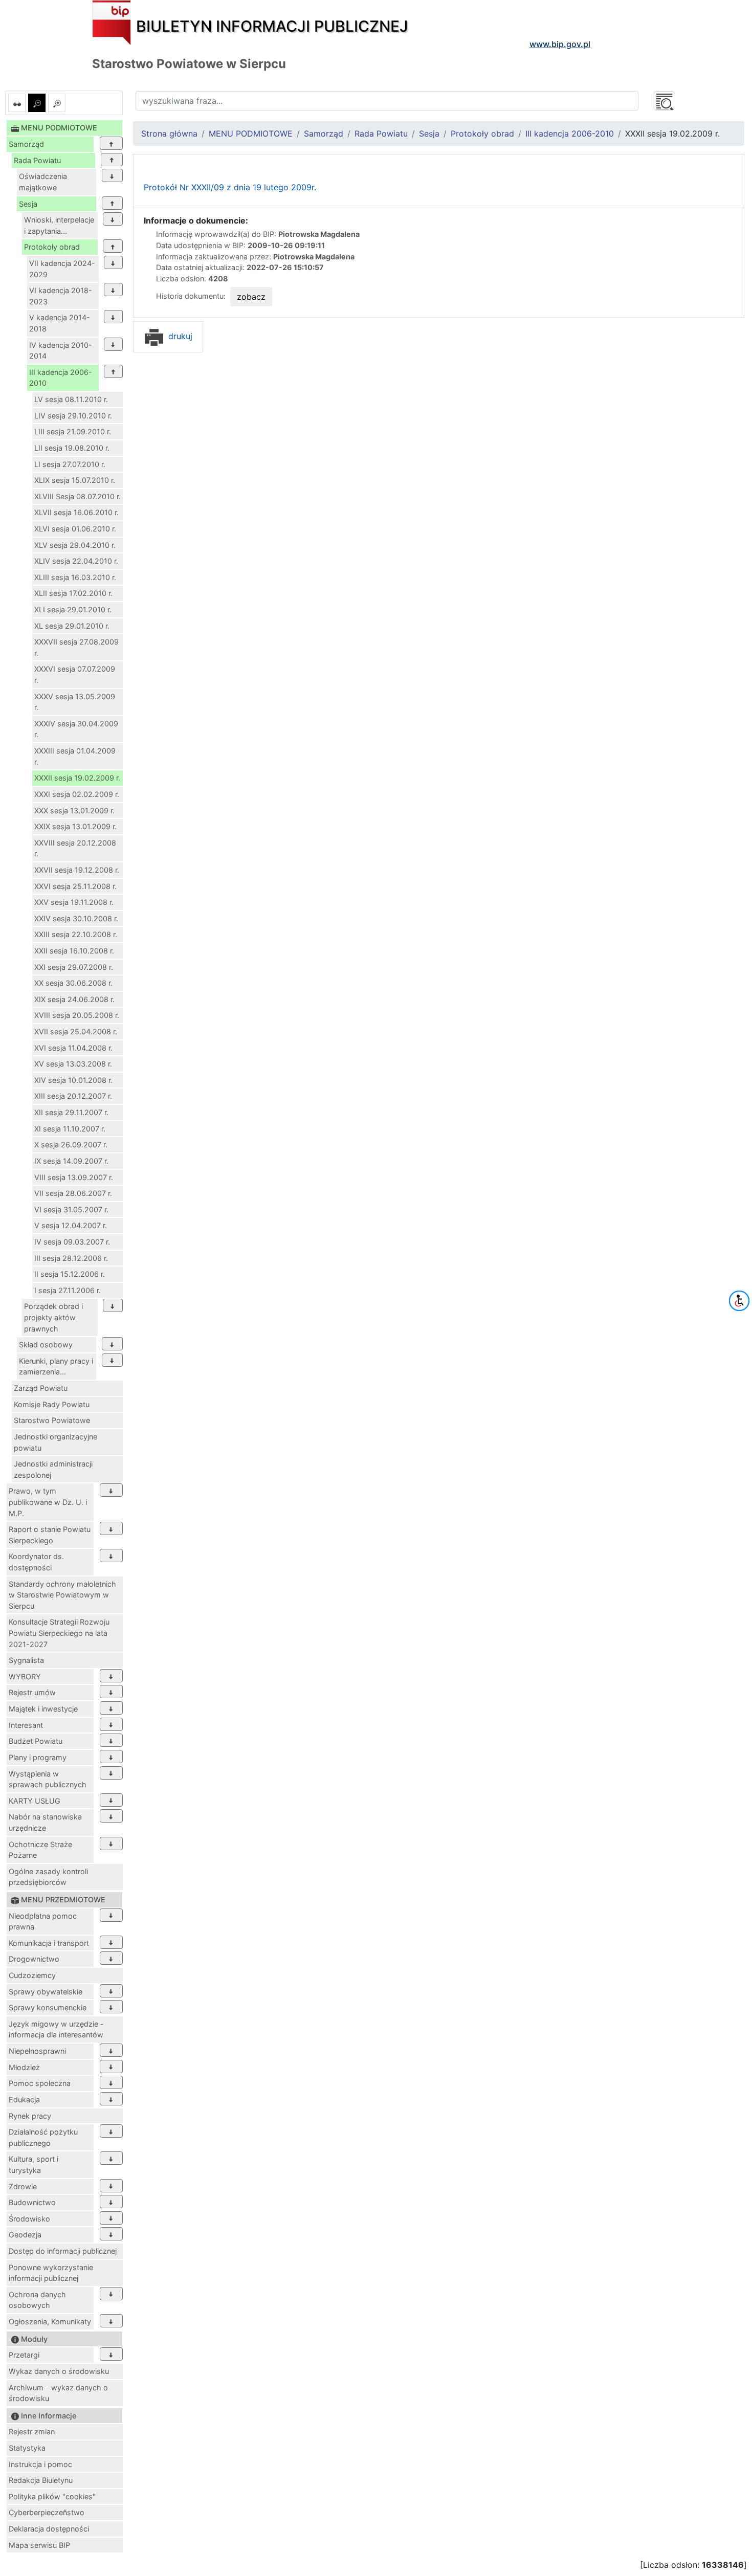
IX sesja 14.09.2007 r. (71, 1161)
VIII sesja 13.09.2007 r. (74, 1177)
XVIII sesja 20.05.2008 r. (77, 1015)
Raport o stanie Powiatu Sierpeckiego (50, 1535)
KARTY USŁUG (35, 1801)
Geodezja (25, 2235)
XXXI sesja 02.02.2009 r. (77, 794)
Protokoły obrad (52, 247)
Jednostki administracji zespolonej (53, 1469)
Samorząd (26, 144)
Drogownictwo (34, 1959)
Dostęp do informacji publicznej (63, 2251)
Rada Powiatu (37, 160)
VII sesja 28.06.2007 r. (73, 1193)
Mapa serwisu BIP (39, 2545)
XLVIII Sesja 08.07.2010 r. (78, 496)
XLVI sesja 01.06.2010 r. (75, 529)
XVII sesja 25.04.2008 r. (76, 1031)
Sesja (28, 204)
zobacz (251, 297)
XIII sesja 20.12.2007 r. (73, 1096)
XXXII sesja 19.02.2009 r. (77, 778)
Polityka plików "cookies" (52, 2496)
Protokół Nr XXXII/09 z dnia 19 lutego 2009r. (230, 187)
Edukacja (24, 2100)
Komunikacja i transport (49, 1943)
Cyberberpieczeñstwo (47, 2512)
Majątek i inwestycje (43, 1709)
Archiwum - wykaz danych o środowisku (58, 2393)
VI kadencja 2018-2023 (61, 296)
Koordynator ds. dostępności (36, 1562)
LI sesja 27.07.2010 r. (70, 464)
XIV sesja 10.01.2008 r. (73, 1080)
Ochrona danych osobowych (37, 2300)
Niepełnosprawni (37, 2051)
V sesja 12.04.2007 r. (71, 1225)
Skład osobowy (46, 1345)
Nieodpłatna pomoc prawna (43, 1922)
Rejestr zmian (32, 2431)
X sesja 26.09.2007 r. (71, 1145)
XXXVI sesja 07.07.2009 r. (75, 674)
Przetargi (24, 2355)
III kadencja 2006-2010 (61, 378)
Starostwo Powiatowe (52, 1420)
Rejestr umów (32, 1692)
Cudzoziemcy (32, 1975)
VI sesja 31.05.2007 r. (71, 1209)
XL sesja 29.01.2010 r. (72, 626)
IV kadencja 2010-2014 (61, 351)
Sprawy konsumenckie (48, 2007)
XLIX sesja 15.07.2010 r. (75, 480)
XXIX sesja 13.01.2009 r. (75, 826)
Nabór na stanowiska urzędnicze (45, 1822)
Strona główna (169, 134)
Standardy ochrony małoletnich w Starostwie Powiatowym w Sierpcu (62, 1595)
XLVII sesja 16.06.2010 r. (76, 512)
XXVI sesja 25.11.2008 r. (75, 886)
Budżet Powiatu (36, 1741)
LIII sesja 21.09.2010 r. (73, 431)
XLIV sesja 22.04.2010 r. (76, 561)
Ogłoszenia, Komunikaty (50, 2322)
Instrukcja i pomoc (40, 2464)
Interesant (26, 1725)
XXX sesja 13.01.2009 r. (74, 810)
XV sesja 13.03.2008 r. (73, 1064)
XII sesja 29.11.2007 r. (71, 1112)
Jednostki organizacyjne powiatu (56, 1442)
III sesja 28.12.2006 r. (71, 1258)
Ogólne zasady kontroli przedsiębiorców (48, 1877)
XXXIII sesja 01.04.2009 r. (75, 756)
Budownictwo (32, 2202)
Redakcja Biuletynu (41, 2480)
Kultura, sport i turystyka (34, 2164)
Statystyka (27, 2448)
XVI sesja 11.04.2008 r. (73, 1048)
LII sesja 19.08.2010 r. (72, 448)
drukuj (179, 336)
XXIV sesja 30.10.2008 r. (76, 918)
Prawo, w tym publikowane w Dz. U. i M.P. (48, 1502)
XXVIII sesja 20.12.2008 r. (75, 848)
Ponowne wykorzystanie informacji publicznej (51, 2273)
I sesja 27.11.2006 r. (68, 1290)
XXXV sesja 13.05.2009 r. (75, 702)
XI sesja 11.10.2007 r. (70, 1129)
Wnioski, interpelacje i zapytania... (59, 225)
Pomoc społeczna (40, 2083)
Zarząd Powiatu (41, 1388)
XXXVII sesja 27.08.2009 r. (76, 647)
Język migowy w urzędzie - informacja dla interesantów (56, 2029)
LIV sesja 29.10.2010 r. (73, 416)
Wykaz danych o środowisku (59, 2371)
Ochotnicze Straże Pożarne (40, 1850)
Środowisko (29, 2219)
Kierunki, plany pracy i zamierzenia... (56, 1367)
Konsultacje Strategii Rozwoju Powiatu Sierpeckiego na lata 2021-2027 (59, 1633)
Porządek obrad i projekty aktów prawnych (53, 1317)
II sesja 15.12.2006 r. (70, 1274)
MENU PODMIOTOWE (251, 134)
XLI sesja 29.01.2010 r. (73, 609)
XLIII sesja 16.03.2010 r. (75, 577)
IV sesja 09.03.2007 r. (72, 1242)
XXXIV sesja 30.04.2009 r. (76, 729)
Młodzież (24, 2067)
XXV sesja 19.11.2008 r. (74, 902)
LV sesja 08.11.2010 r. (71, 399)
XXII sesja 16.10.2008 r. (74, 951)
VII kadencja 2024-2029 (62, 269)
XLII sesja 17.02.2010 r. (73, 593)
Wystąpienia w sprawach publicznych (48, 1779)
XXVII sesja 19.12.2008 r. (77, 870)
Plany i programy (38, 1757)
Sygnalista (26, 1660)
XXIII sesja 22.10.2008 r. (76, 934)
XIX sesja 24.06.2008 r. (74, 999)
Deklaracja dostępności (49, 2529)
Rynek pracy (30, 2116)
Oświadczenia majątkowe (43, 182)
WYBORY (25, 1676)
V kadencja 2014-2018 (60, 323)
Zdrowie (23, 2186)
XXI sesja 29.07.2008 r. (74, 967)
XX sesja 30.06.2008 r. (73, 983)
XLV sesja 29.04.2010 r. (75, 545)
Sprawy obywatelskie (46, 1992)
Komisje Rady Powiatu (52, 1404)
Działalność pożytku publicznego (43, 2137)
